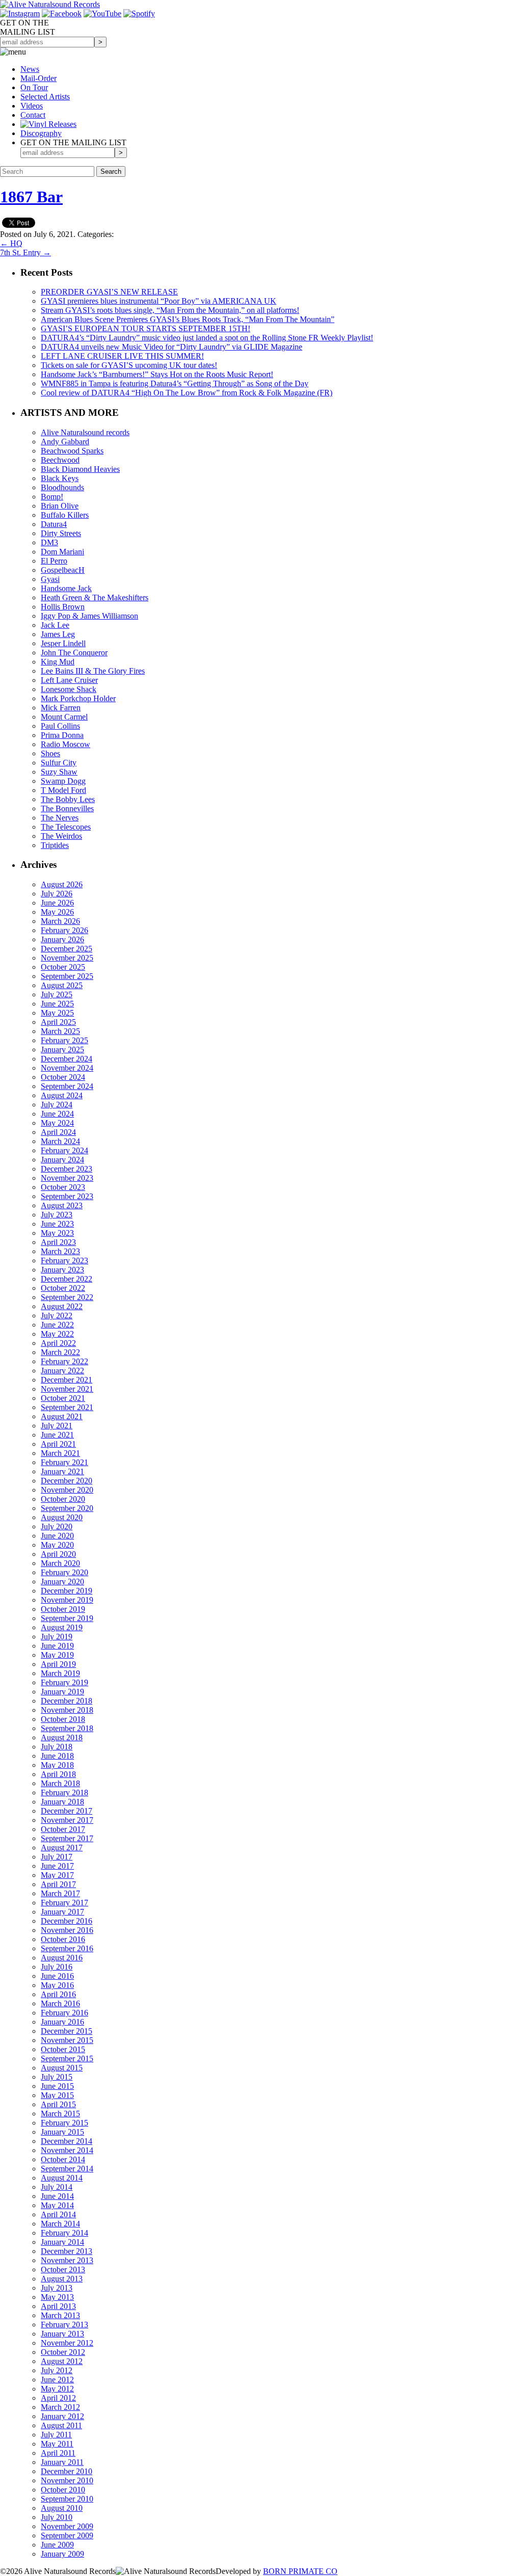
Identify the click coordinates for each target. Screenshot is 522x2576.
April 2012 (58, 2398)
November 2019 (67, 1600)
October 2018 (63, 1719)
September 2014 (67, 2169)
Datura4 (54, 524)
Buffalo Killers (65, 515)
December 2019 (67, 1591)
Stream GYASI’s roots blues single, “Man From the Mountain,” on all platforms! (170, 310)
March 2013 (60, 2315)
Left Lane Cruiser (69, 680)
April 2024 (58, 1132)
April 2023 (58, 1242)
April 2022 (58, 1343)
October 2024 (63, 1077)
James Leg (58, 634)
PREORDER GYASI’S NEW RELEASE (109, 292)
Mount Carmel (64, 717)
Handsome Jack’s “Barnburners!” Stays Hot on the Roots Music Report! (157, 374)
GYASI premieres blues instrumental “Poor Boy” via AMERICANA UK (159, 301)
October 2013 (63, 2269)
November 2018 (67, 1710)
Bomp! (52, 497)
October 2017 (63, 1829)
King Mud (58, 662)
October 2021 (63, 1398)
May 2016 (57, 1985)
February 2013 (64, 2325)
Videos (32, 106)
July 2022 (57, 1316)
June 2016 (57, 1976)
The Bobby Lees (68, 799)
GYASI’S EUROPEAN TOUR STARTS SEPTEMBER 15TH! (146, 328)
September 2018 (67, 1728)
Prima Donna (62, 735)
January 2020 (62, 1582)
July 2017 (57, 1857)
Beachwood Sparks (72, 451)
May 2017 (57, 1875)
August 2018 (62, 1737)
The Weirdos (61, 836)
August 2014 (62, 2178)
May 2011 (57, 2444)
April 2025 (58, 1022)
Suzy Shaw (59, 772)
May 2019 (57, 1655)
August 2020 (62, 1517)
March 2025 (60, 1031)
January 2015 (62, 2132)
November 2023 (67, 1178)
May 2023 (57, 1233)
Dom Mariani (62, 552)
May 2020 (57, 1545)
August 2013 (62, 2279)
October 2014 (63, 2159)
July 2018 (57, 1747)
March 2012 (60, 2407)
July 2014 (57, 2187)
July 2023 (57, 1215)
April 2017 (58, 1884)
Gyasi (50, 579)
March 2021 (60, 1453)
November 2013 (67, 2260)
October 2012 (63, 2352)
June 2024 (57, 1114)
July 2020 (57, 1526)
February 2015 (64, 2123)
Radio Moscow (66, 744)
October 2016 (63, 1939)
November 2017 (67, 1820)
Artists (45, 97)
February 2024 (64, 1150)
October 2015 (63, 2049)
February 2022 (64, 1361)
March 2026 (60, 921)
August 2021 (62, 1416)
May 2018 (57, 1765)
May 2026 (57, 912)
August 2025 (62, 985)
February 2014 (64, 2233)
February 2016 (64, 2013)
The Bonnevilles (67, 808)
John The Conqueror (74, 653)
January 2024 (62, 1160)
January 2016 (62, 2022)
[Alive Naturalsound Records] (50, 4)
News (30, 69)
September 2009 (67, 2535)
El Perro (54, 561)
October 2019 (63, 1609)
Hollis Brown (63, 607)
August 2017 (62, 1848)
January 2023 (62, 1270)
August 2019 (62, 1627)
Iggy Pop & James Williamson (89, 616)
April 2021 (58, 1444)
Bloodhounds (62, 487)
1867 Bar (31, 197)
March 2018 (60, 1783)
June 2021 (57, 1435)
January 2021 (62, 1471)
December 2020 (67, 1481)
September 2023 (67, 1196)
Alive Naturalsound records (85, 432)
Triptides (55, 845)
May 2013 (57, 2297)
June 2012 (57, 2380)
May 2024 (57, 1123)
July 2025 (57, 994)
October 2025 (63, 967)
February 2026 (64, 930)
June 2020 (57, 1536)
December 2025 (67, 949)
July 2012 (57, 2370)
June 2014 (57, 2196)
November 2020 (67, 1490)
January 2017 (62, 1912)
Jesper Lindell (63, 643)
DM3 (49, 542)
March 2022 (60, 1352)
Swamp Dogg (63, 781)
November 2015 (67, 2040)
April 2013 (58, 2306)
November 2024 (67, 1068)
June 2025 (57, 1004)
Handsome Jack (66, 588)
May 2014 (57, 2205)
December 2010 (67, 2471)
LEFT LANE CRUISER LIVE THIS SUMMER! (122, 356)
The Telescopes (66, 827)
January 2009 (62, 2554)
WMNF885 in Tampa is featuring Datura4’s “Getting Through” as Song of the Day (175, 383)
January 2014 (62, 2242)
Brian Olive (60, 506)
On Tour (34, 87)
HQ (11, 243)
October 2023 (63, 1187)
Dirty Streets (61, 533)
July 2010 (57, 2517)
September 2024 (67, 1086)
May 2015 (57, 2095)
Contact (33, 115)
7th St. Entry (25, 253)
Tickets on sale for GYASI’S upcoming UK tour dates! (129, 365)
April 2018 (58, 1774)
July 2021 (57, 1426)
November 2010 (67, 2480)
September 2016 (67, 1948)
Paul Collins (60, 726)
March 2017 (60, 1893)
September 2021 (67, 1407)
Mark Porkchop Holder (78, 698)
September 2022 (67, 1297)
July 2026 (57, 894)
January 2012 (62, 2416)
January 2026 (62, 939)
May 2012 (57, 2389)
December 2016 (67, 1921)
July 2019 (57, 1637)
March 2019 (60, 1673)
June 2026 (57, 903)
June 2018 (57, 1756)
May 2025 (57, 1013)
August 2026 (62, 884)
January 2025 (62, 1050)
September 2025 (67, 976)
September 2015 (67, 2059)
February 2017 (64, 1903)
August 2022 (62, 1306)
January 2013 (62, 2334)
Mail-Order (38, 78)
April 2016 (58, 1994)
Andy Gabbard (65, 442)
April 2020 (58, 1554)
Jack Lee (55, 625)
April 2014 (58, 2214)
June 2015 (57, 2086)
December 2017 (67, 1811)
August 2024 (62, 1095)
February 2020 (64, 1572)
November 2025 (67, 958)
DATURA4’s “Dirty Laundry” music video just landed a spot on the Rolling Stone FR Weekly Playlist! (207, 338)
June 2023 (57, 1224)
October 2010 (63, 2490)
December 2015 (67, 2031)
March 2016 (60, 2003)
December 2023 (67, 1169)
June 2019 (57, 1646)
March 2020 (60, 1563)
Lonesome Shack (69, 689)
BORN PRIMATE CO (300, 2571)
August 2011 (61, 2425)
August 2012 (62, 2361)
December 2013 (67, 2251)
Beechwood (60, 460)
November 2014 (67, 2150)
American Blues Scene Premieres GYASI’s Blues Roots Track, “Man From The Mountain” (188, 319)
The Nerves (60, 818)
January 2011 (62, 2462)
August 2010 (62, 2508)
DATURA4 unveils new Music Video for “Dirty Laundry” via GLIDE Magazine (172, 347)
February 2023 (64, 1260)
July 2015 (57, 2077)
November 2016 (67, 1930)
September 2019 (67, 1618)
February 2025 (64, 1040)
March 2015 (60, 2114)
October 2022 (63, 1288)
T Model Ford (63, 790)
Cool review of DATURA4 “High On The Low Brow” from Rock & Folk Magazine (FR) (187, 393)
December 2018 (67, 1701)
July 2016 (57, 1967)
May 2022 (57, 1334)
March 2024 (60, 1141)
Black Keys (60, 478)
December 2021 (67, 1380)
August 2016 (62, 1958)
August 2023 (62, 1205)
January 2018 (62, 1802)
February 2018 (64, 1792)
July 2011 (56, 2435)
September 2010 (67, 2499)
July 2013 (57, 2288)
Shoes (50, 753)
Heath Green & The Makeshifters (95, 597)
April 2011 (58, 2453)
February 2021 (64, 1462)
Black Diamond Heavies (80, 469)
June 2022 (57, 1325)
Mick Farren (61, 708)
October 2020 (63, 1499)
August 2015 (62, 2068)
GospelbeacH (63, 570)
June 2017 (57, 1866)
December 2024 (67, 1059)
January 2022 (62, 1371)
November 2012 (67, 2343)
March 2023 (60, 1251)
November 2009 (67, 2526)
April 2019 (58, 1664)
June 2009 (57, 2545)
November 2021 (67, 1389)
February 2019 (64, 1682)
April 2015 (58, 2104)
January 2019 (62, 1692)
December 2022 (67, 1279)
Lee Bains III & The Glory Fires (93, 671)
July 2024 (57, 1105)
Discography (41, 133)
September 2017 (67, 1838)
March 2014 (60, 2224)
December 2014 (67, 2141)
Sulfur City (59, 763)
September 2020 (67, 1508)
